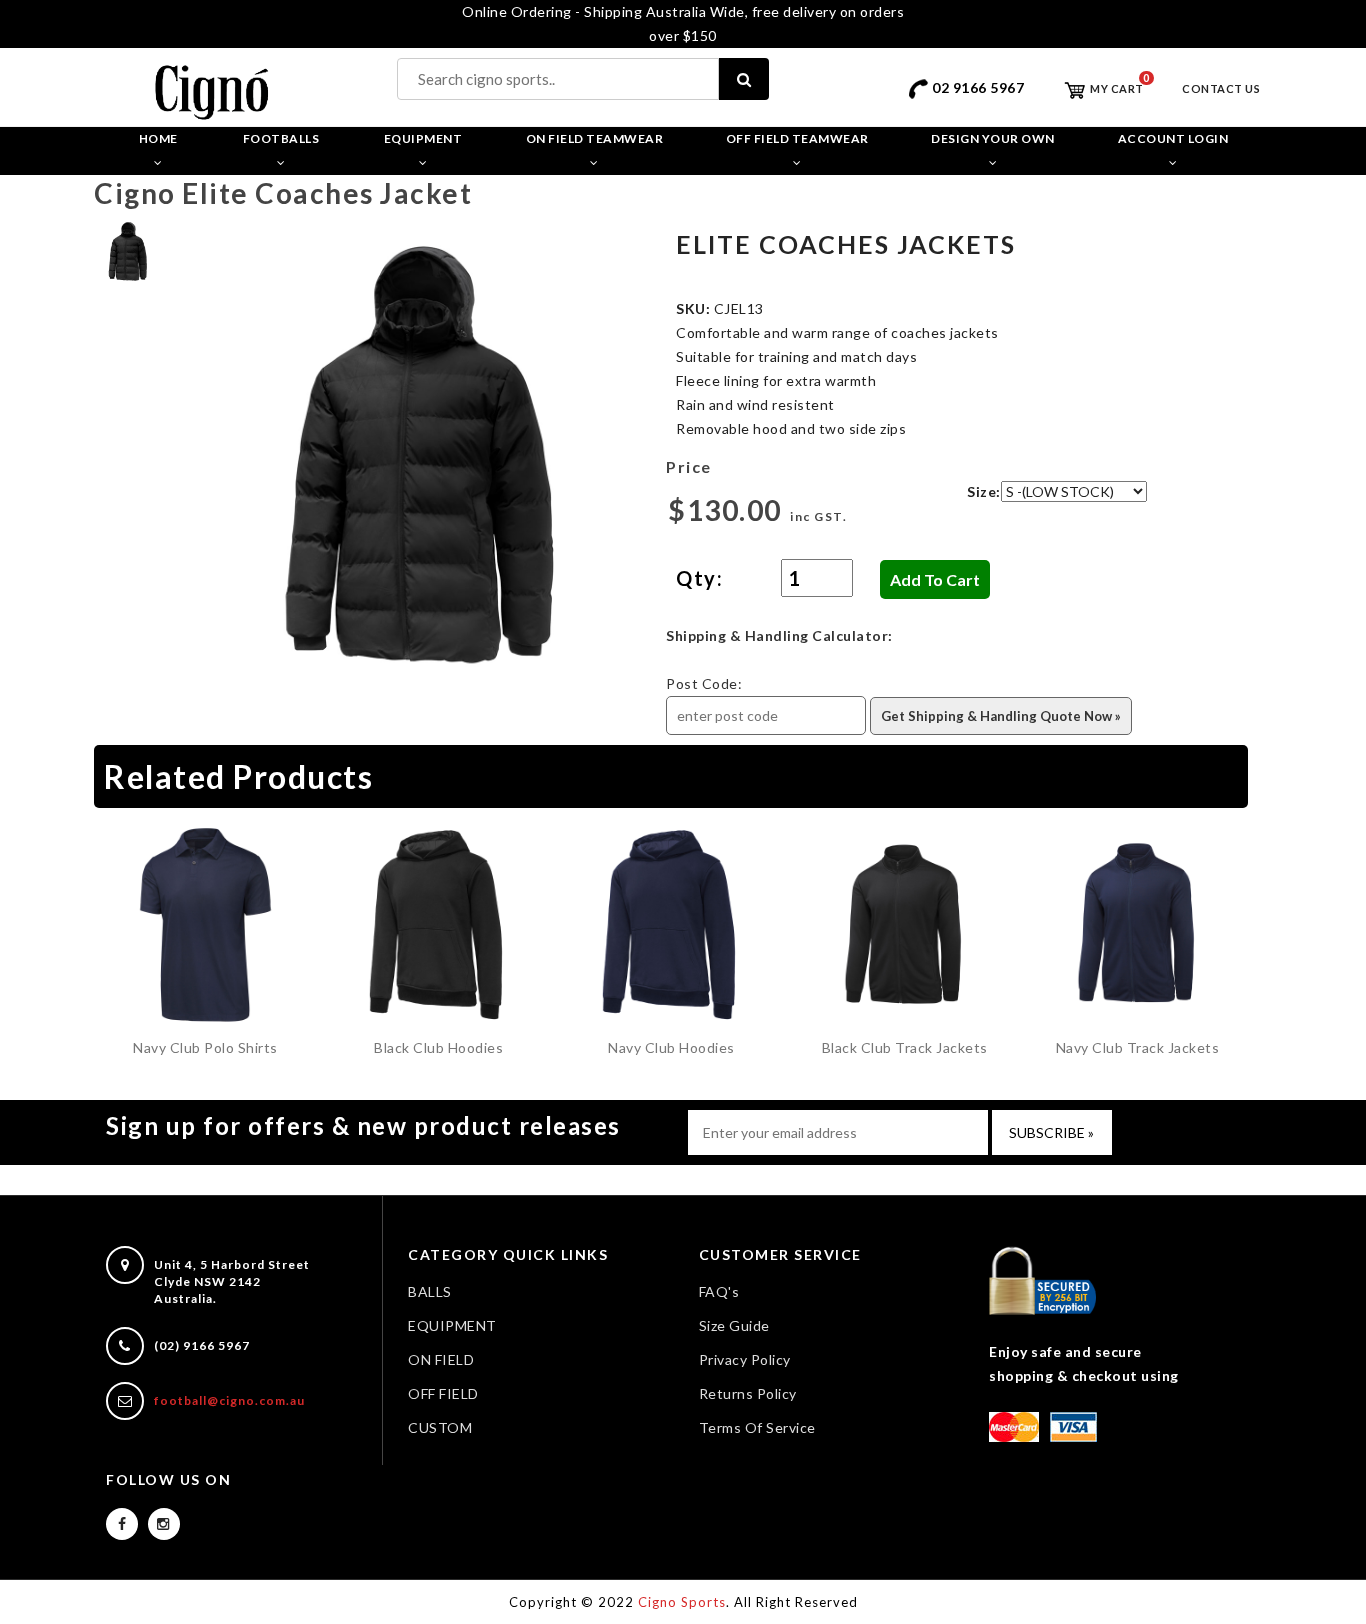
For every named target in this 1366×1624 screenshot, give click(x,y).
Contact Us (1221, 88)
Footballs (281, 138)
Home (158, 138)
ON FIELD (441, 1359)
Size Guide (734, 1325)
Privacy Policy (745, 1359)
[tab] (128, 250)
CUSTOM (440, 1427)
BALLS (430, 1291)
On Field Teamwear (595, 138)
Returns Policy (748, 1393)
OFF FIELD (443, 1393)
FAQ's (719, 1291)
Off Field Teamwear (797, 138)
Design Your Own (993, 138)
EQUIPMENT (452, 1325)
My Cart (1116, 88)
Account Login (1173, 138)
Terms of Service (757, 1427)
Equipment (423, 138)
